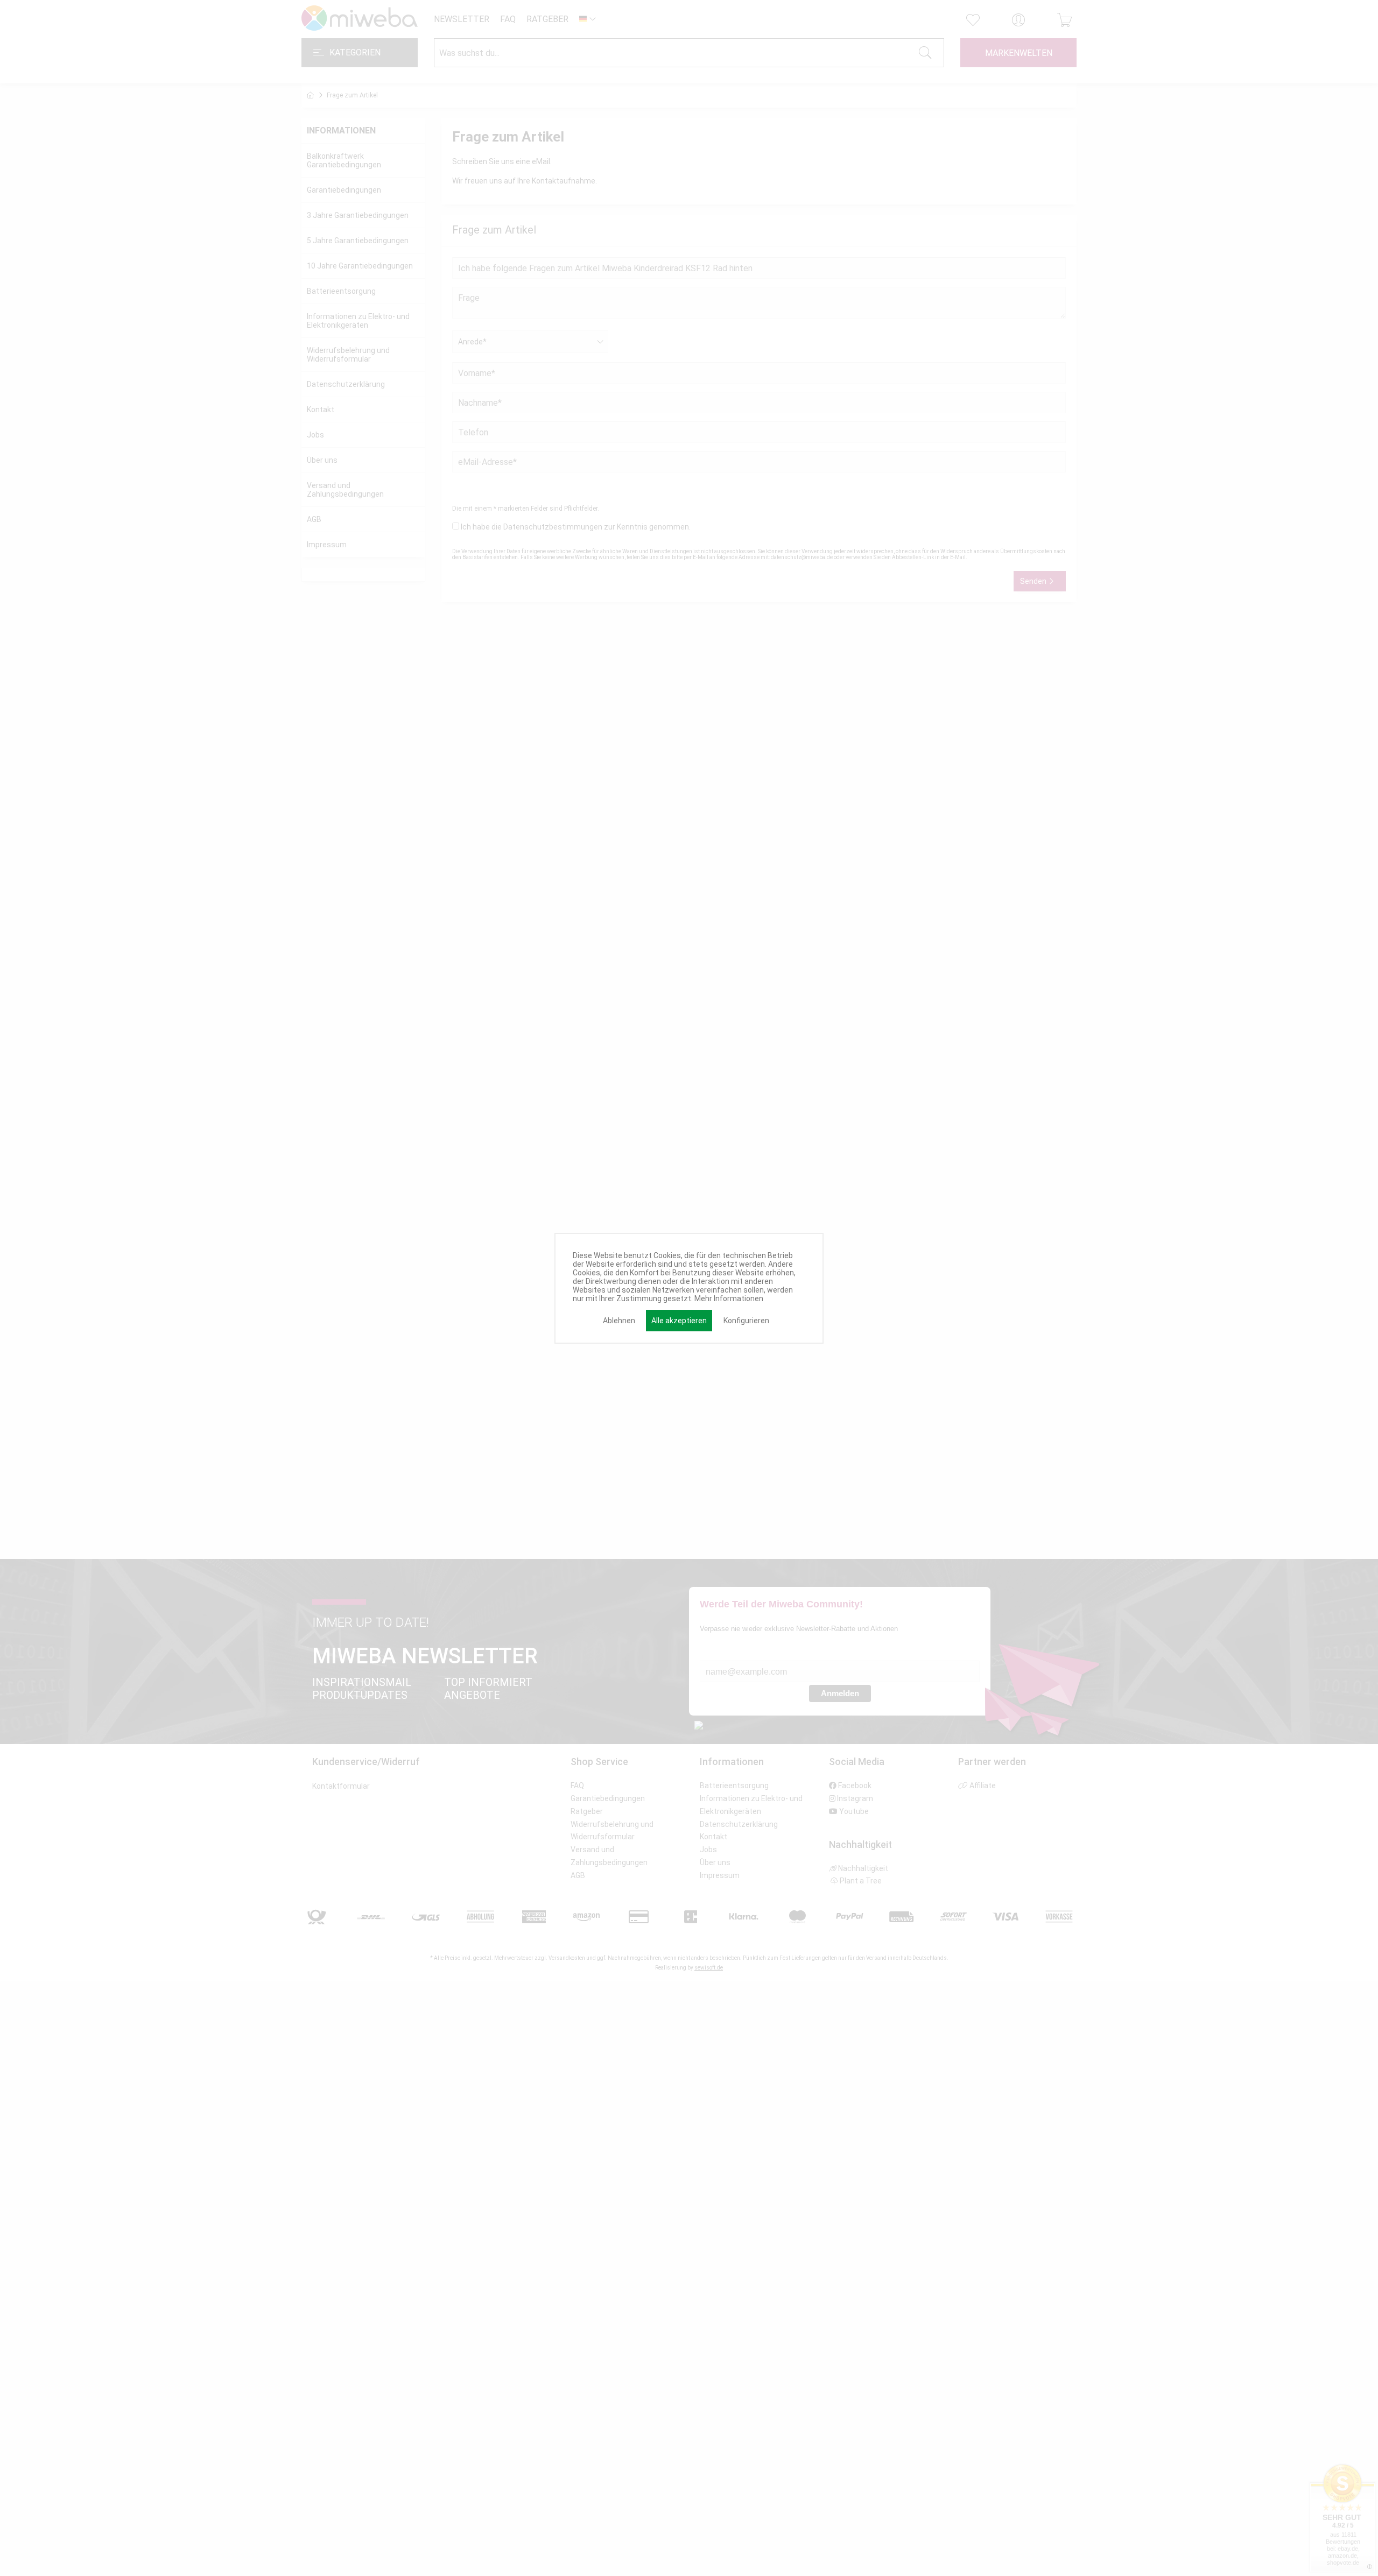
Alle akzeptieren (679, 1321)
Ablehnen (619, 1321)
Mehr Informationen (729, 1298)
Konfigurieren (746, 1321)
